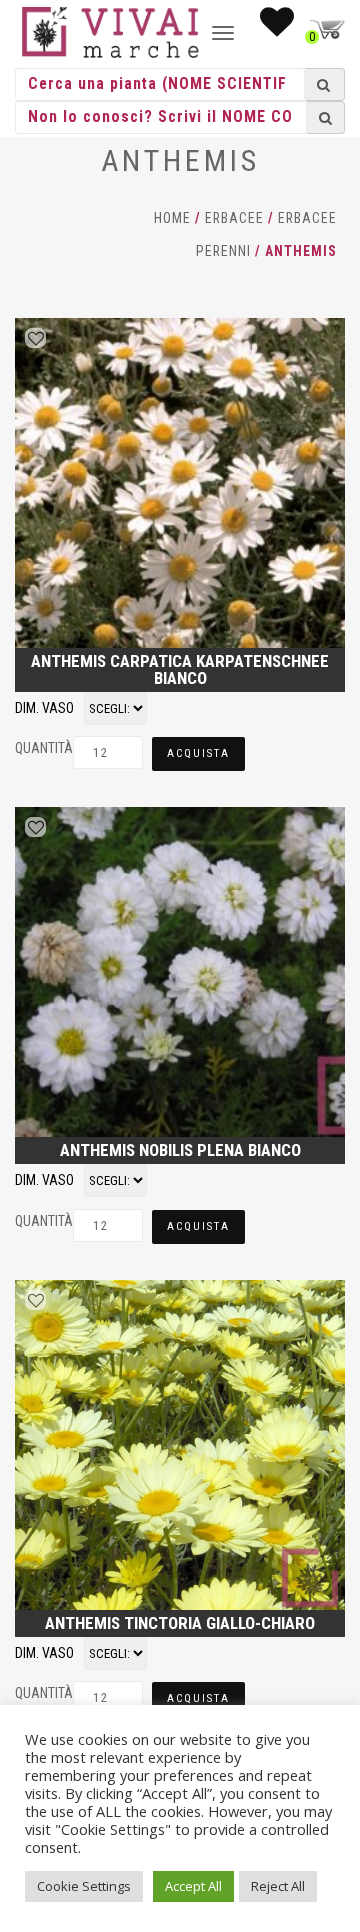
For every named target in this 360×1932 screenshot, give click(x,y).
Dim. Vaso (44, 708)
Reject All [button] (278, 1886)
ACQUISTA (198, 753)
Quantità (44, 748)
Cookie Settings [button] (84, 1886)
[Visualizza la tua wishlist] (277, 28)
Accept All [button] (193, 1886)
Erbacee (234, 218)
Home (172, 218)
